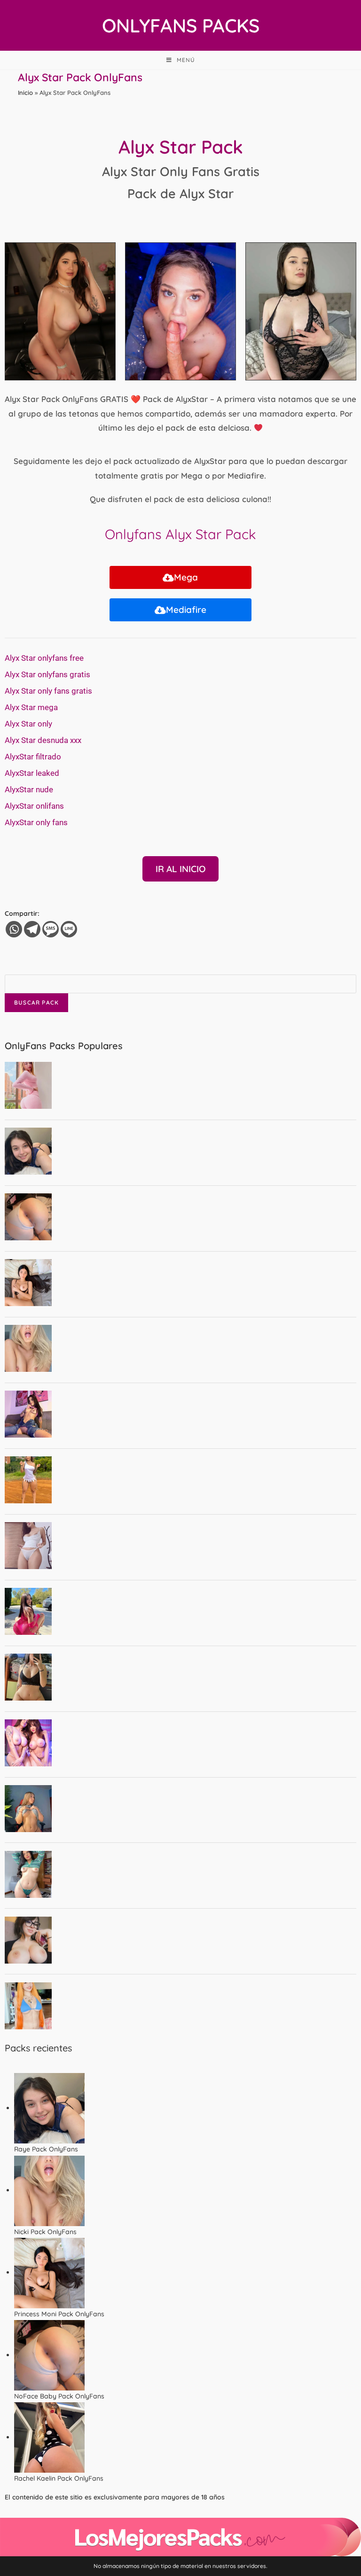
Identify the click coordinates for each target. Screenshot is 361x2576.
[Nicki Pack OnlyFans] (49, 2190)
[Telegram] (32, 929)
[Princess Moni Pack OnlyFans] (49, 2272)
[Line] (69, 929)
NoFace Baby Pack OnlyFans (59, 2396)
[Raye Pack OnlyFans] (49, 2108)
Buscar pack (36, 1002)
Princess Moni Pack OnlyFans (59, 2314)
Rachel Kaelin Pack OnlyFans (59, 2478)
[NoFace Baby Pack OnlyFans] (49, 2355)
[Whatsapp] (14, 929)
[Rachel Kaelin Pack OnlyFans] (49, 2437)
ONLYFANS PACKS (181, 25)
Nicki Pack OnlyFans (45, 2232)
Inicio (25, 93)
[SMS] (51, 929)
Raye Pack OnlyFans (46, 2149)
